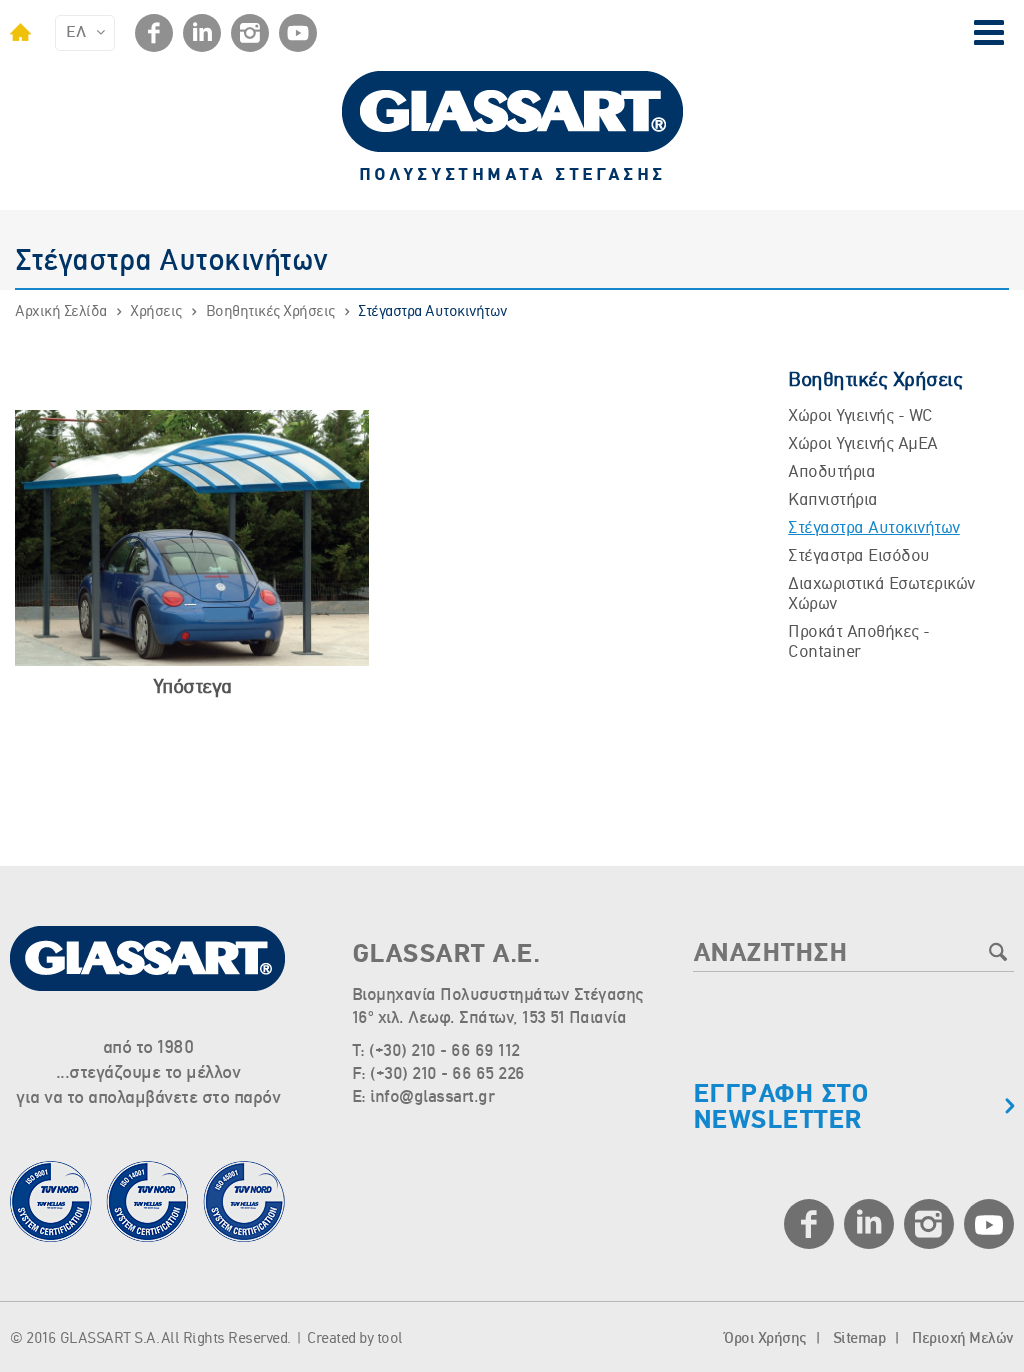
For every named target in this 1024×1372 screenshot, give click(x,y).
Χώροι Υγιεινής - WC (860, 416)
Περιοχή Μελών (963, 1339)
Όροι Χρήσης (765, 1339)
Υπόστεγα (192, 688)
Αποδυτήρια (831, 472)
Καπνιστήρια (833, 500)
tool (390, 1339)
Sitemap (859, 1339)
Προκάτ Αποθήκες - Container (859, 642)
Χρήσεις (156, 312)
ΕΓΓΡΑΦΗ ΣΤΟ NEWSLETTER (781, 1108)
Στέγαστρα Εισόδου (859, 556)
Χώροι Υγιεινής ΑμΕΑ (863, 444)
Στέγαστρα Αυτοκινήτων (432, 312)
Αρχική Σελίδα (61, 312)
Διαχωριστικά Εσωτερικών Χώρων (881, 594)
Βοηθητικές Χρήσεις (270, 312)
